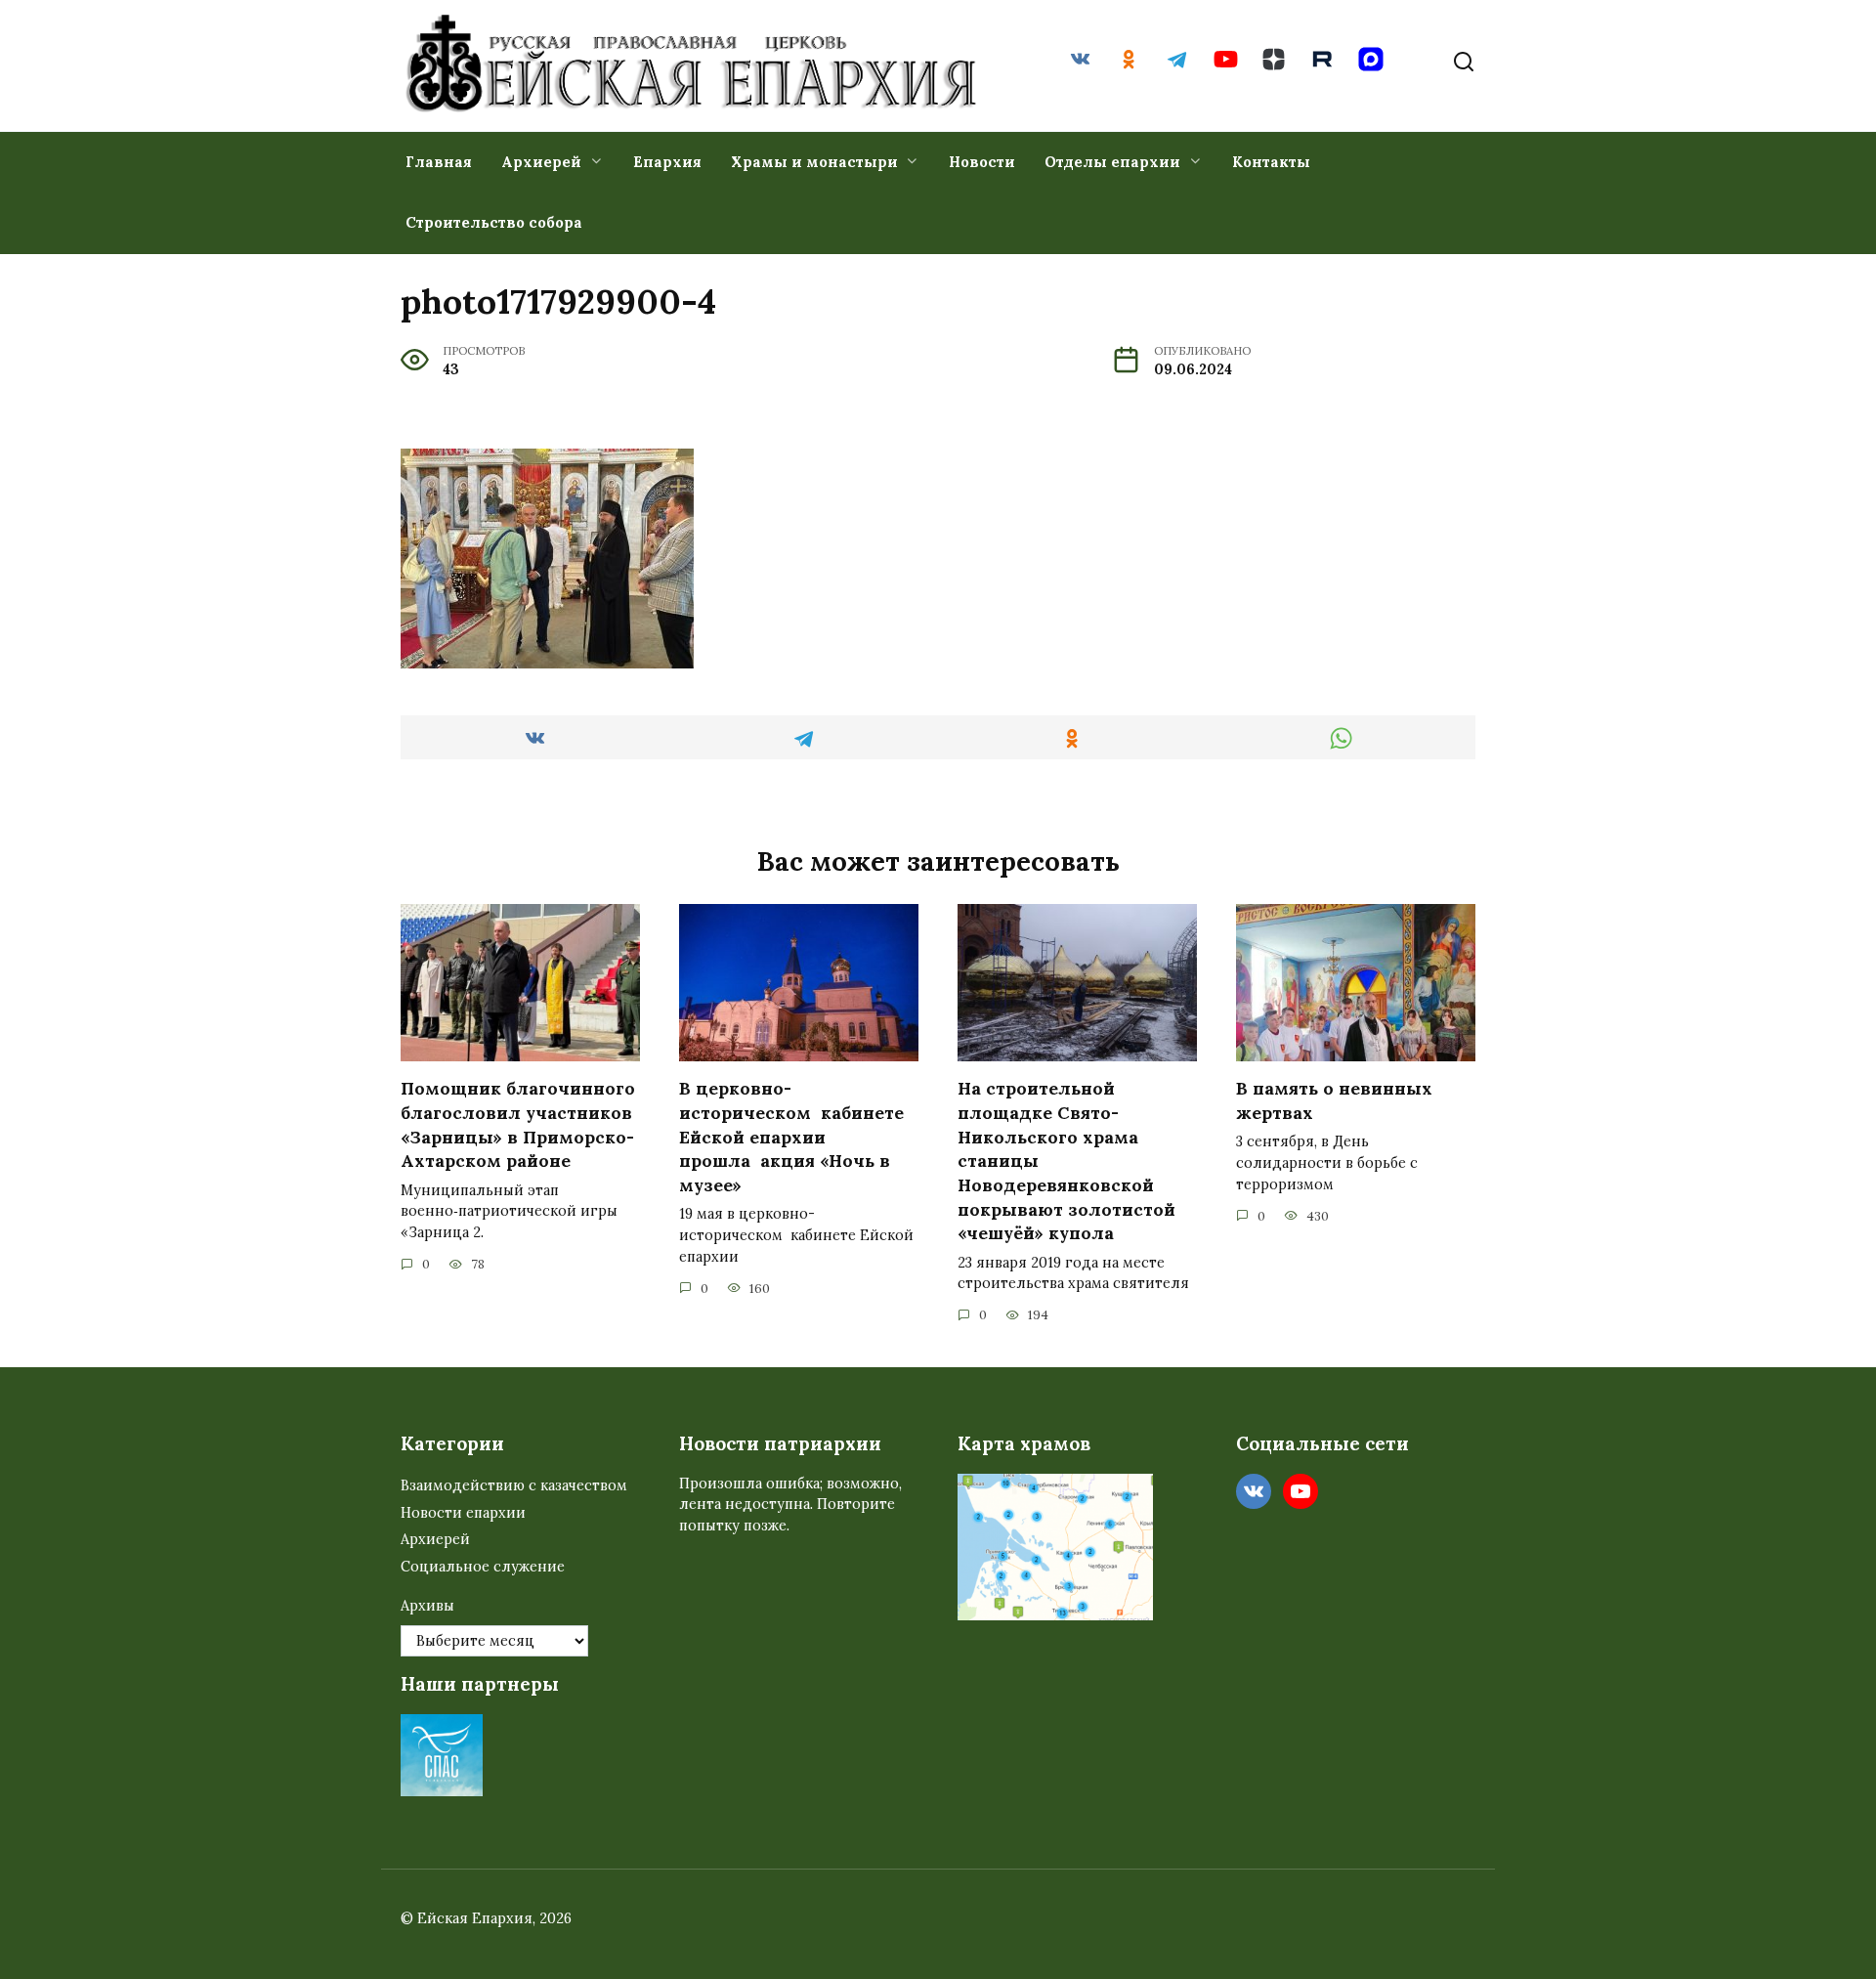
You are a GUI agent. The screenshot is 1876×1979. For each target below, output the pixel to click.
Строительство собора (494, 222)
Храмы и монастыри (814, 162)
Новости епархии (463, 1513)
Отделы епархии (1112, 162)
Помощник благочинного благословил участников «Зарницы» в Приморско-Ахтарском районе (518, 1124)
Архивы (427, 1606)
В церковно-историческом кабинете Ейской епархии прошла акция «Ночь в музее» (791, 1137)
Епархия (667, 162)
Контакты (1271, 162)
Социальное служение (483, 1567)
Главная (439, 162)
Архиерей (541, 162)
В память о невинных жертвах (1334, 1100)
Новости (982, 162)
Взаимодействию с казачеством (514, 1485)
